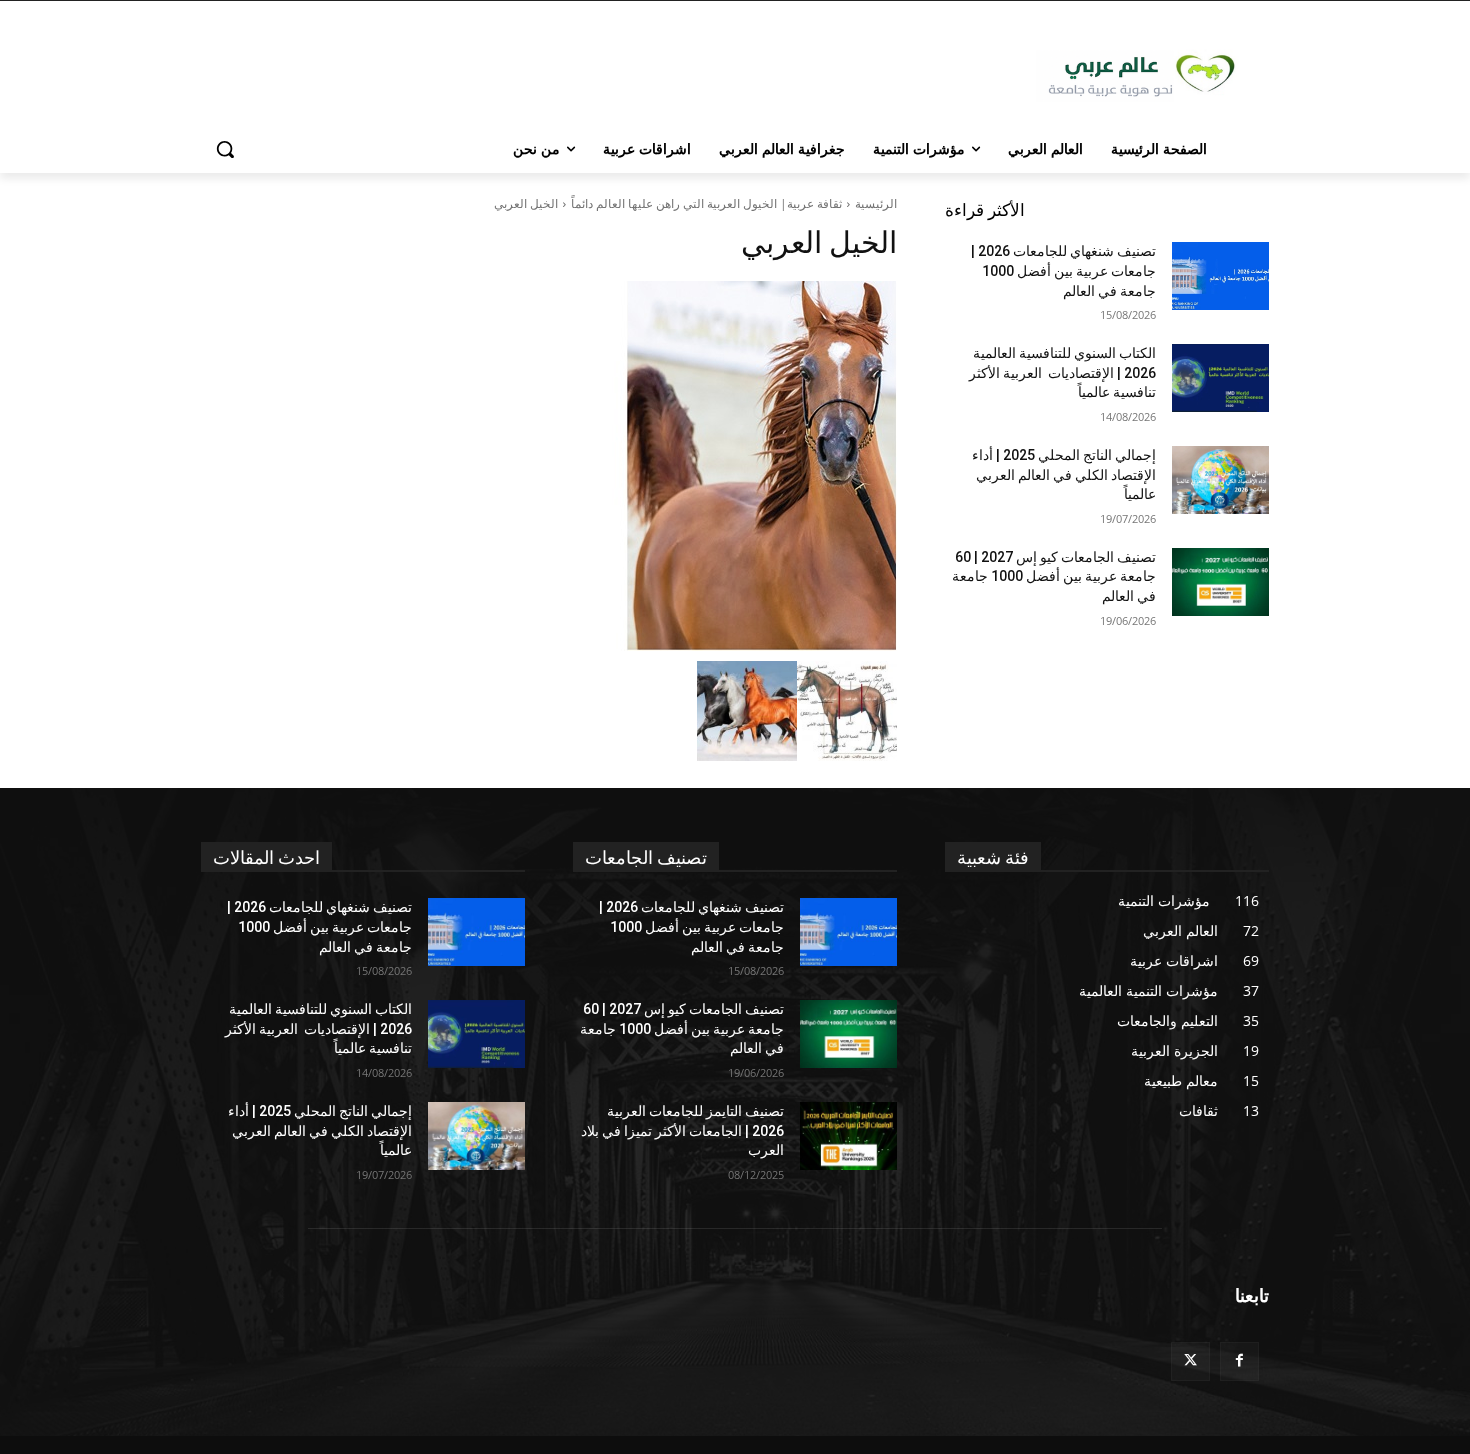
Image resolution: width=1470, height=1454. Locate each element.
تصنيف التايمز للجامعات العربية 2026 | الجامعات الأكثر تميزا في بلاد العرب (682, 1130)
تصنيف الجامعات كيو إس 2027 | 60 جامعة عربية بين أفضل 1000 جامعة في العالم (1054, 576)
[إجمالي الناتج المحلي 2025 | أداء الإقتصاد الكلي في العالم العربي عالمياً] (1220, 480)
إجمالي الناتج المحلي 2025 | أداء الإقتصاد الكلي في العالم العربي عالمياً (1064, 474)
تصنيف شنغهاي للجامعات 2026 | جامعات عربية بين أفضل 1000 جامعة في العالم (1063, 270)
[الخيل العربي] (549, 466)
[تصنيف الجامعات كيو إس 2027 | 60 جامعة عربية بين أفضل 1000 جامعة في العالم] (1220, 582)
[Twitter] (1190, 1361)
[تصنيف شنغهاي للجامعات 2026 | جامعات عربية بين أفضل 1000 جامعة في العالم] (1220, 276)
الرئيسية (876, 203)
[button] (225, 149)
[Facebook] (1239, 1361)
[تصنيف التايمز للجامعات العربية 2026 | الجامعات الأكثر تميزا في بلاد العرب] (848, 1136)
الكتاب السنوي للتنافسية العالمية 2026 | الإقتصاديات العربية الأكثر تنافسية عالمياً (1062, 372)
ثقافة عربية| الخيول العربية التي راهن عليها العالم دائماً (706, 203)
